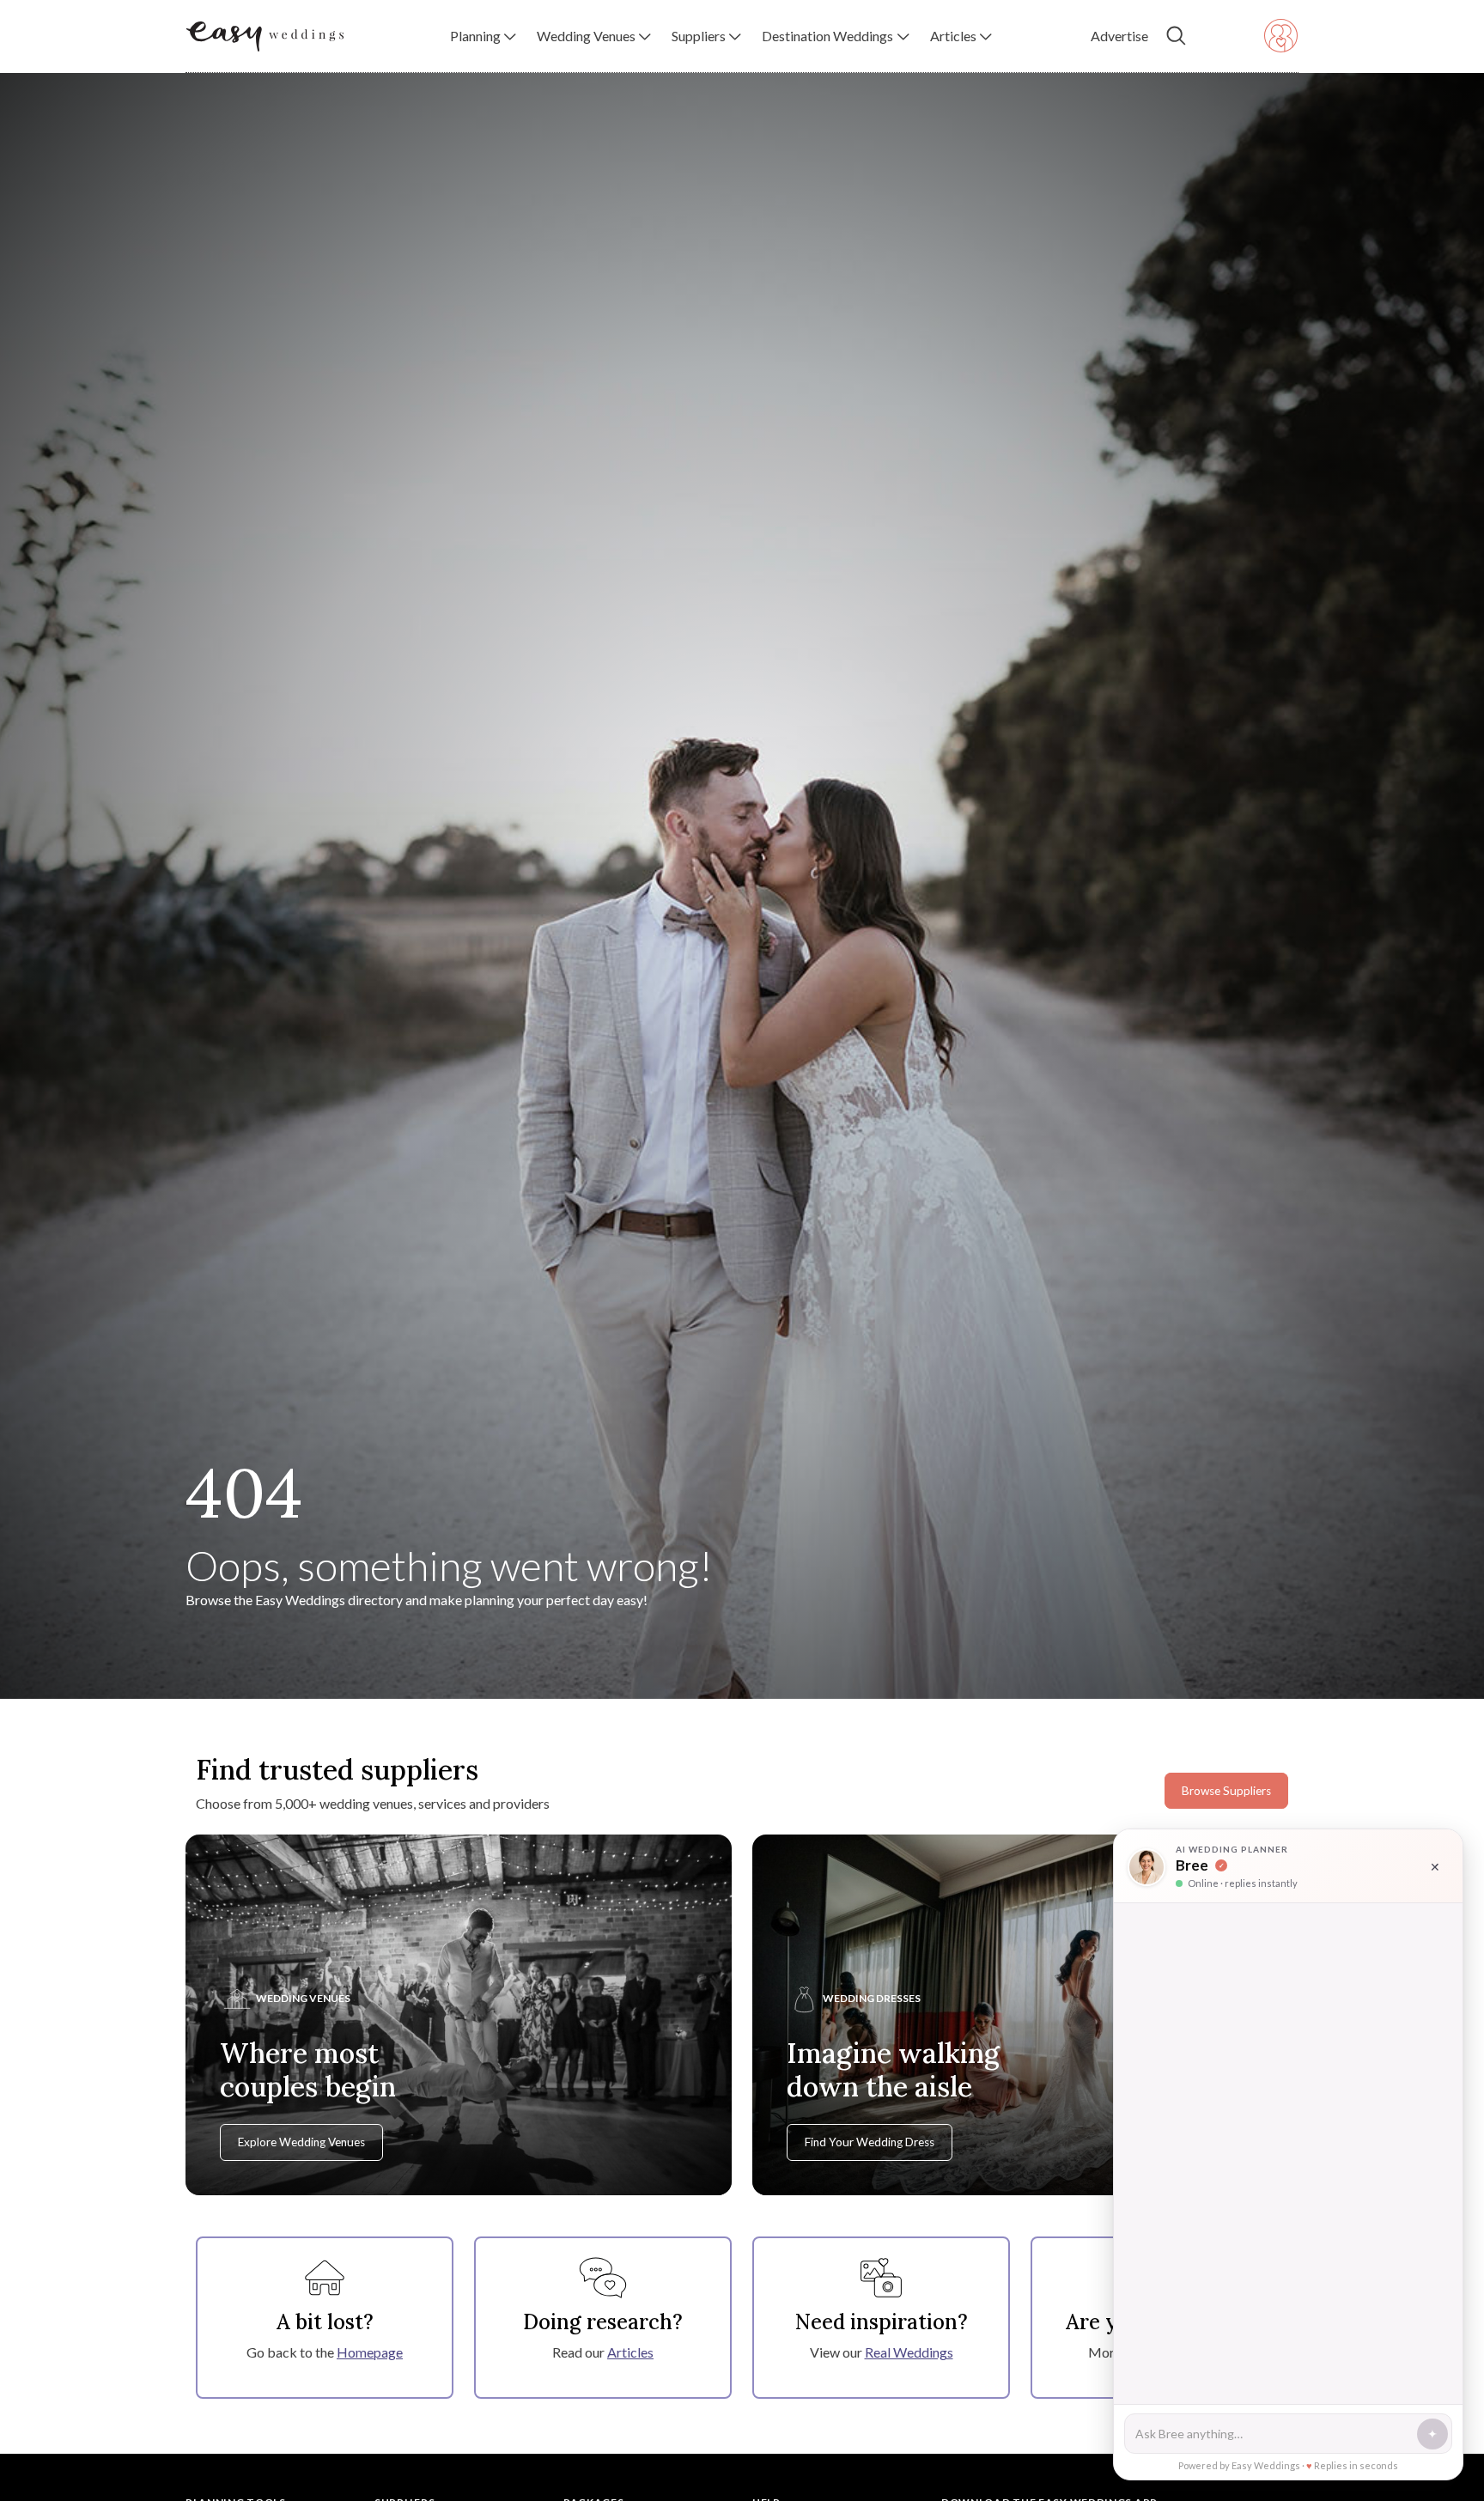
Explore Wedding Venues (301, 2142)
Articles (630, 2352)
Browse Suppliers (1226, 1791)
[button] (483, 36)
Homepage (370, 2352)
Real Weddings (909, 2352)
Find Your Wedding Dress (870, 2142)
